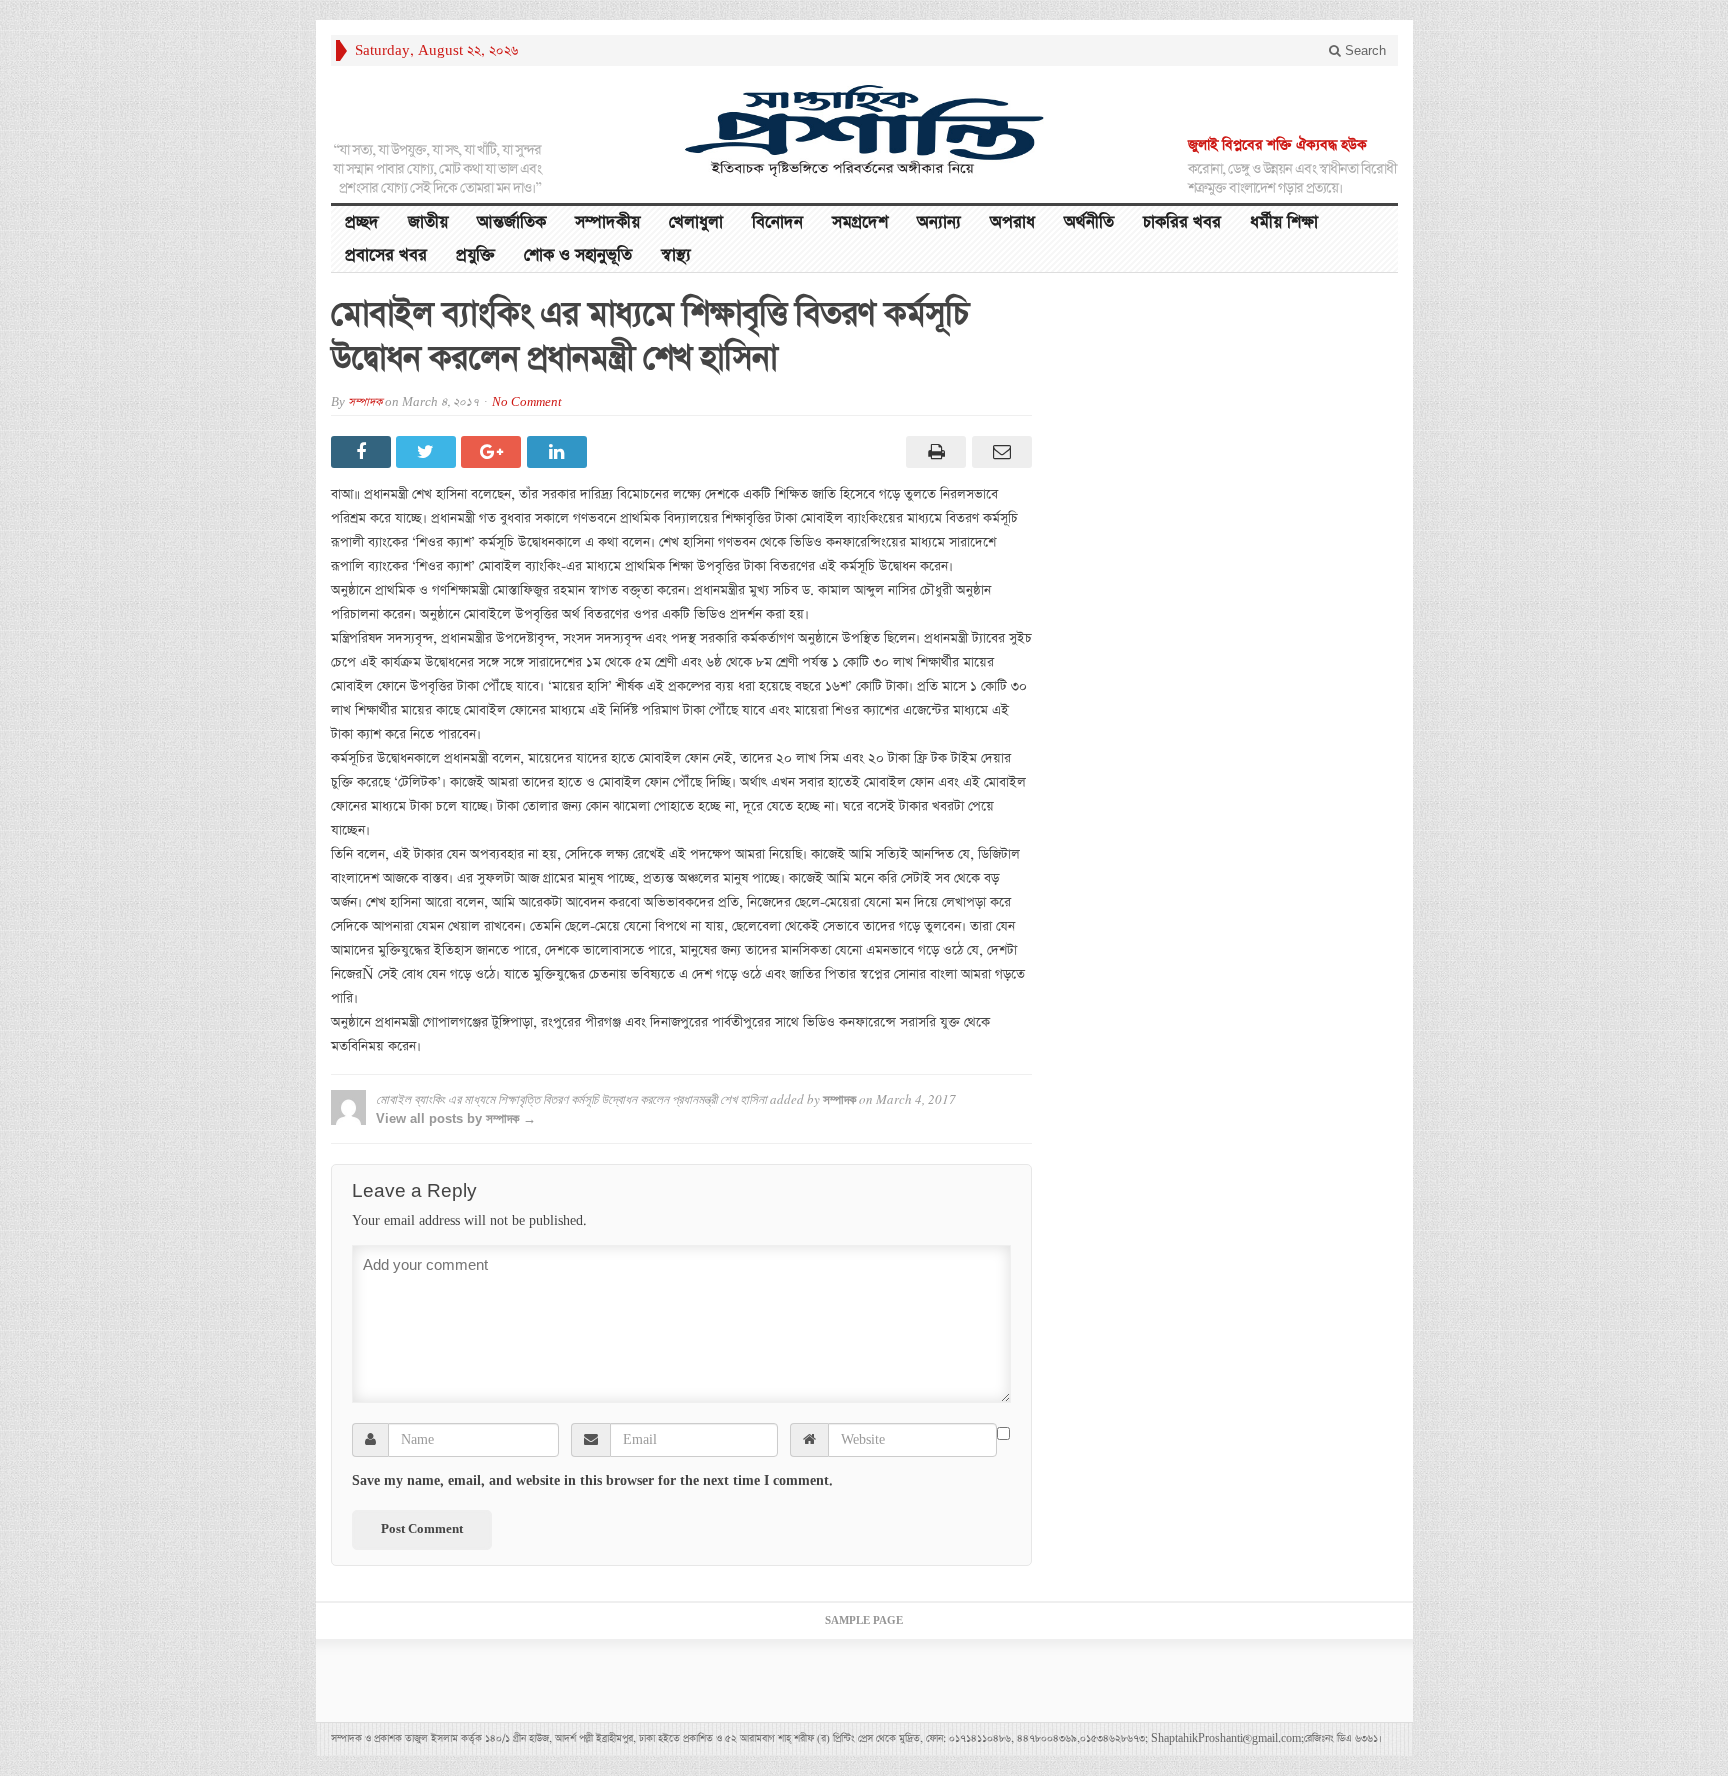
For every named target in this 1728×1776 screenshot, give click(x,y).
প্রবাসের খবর (386, 255)
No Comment (527, 402)
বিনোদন (777, 222)
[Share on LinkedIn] (559, 452)
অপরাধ (1012, 222)
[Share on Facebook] (363, 452)
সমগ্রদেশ (860, 222)
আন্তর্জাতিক (511, 222)
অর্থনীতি (1089, 222)
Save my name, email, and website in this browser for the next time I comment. (592, 1481)
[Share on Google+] (493, 452)
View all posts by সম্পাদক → (456, 1118)
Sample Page (864, 1621)
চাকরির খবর (1182, 222)
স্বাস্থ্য (676, 255)
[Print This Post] (933, 452)
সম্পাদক (365, 402)
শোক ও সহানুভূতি (578, 255)
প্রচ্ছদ (362, 222)
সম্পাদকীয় (607, 222)
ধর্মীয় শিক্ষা (1284, 222)
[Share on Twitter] (428, 452)
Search (1363, 50)
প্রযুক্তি (475, 255)
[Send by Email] (998, 452)
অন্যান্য (939, 222)
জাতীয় (428, 222)
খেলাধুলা (696, 222)
